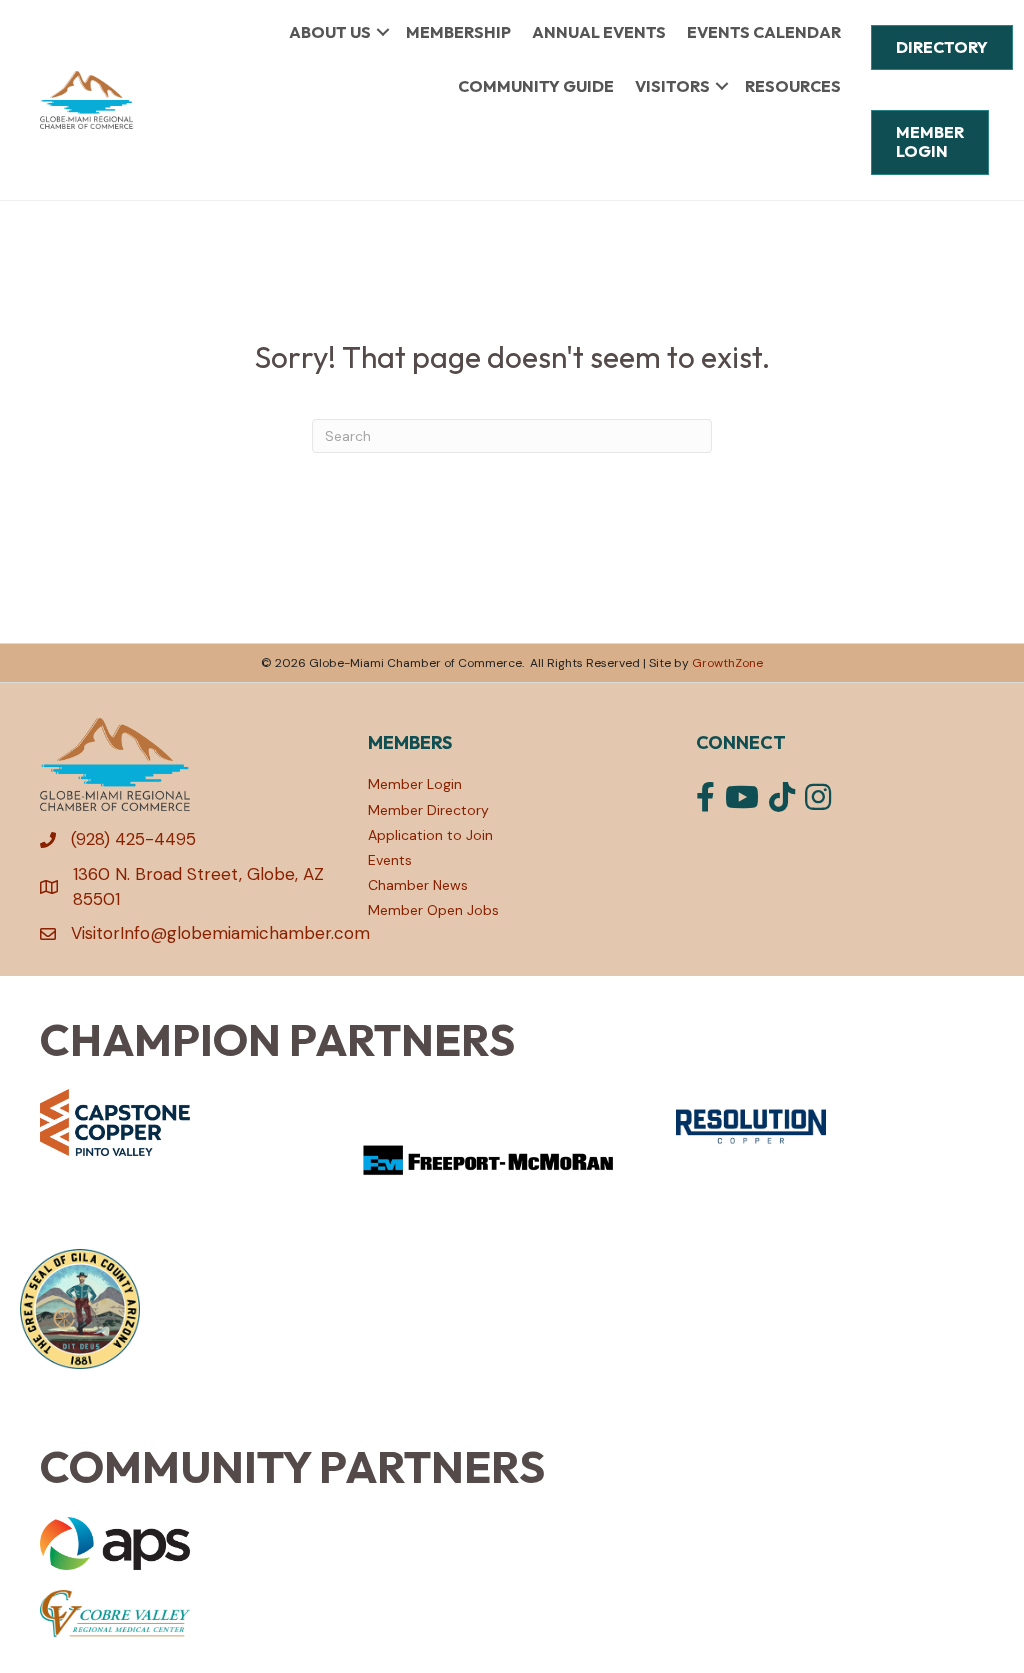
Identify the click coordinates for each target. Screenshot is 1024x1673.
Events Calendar (764, 32)
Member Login (415, 784)
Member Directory (428, 810)
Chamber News (418, 885)
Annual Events (599, 32)
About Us (330, 32)
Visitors (672, 86)
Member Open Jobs (433, 910)
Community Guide (536, 86)
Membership (458, 32)
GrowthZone (727, 663)
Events (390, 860)
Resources (793, 86)
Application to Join (430, 835)
